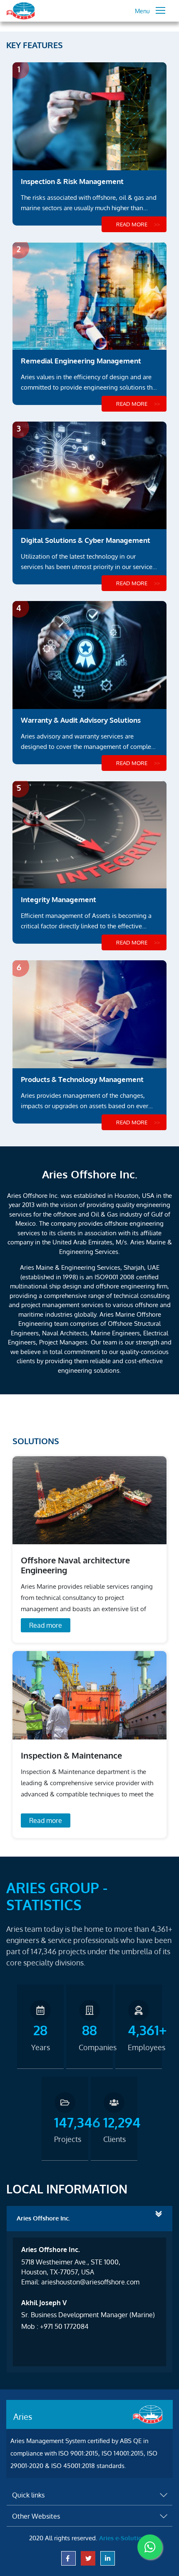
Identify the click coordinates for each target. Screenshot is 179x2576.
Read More (132, 224)
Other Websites (36, 2516)
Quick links (28, 2495)
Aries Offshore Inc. (43, 2218)
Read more (46, 1625)
